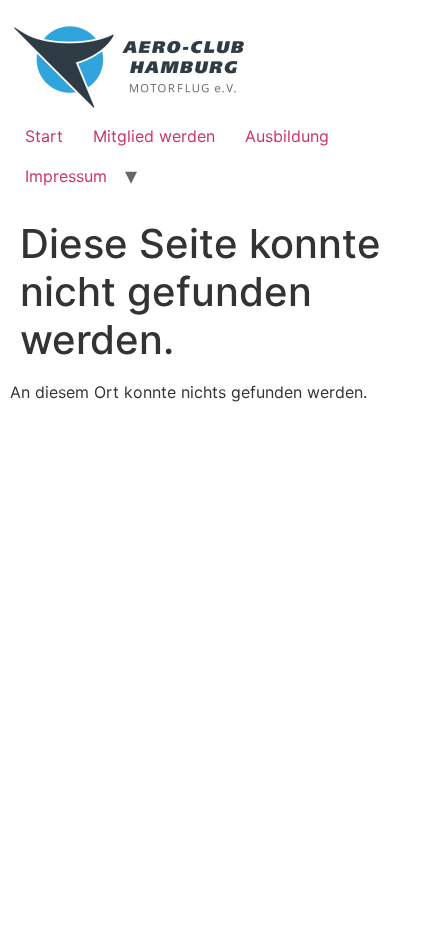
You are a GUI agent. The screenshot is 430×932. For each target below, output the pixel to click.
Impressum (66, 176)
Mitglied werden (154, 136)
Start (44, 136)
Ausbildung (287, 136)
